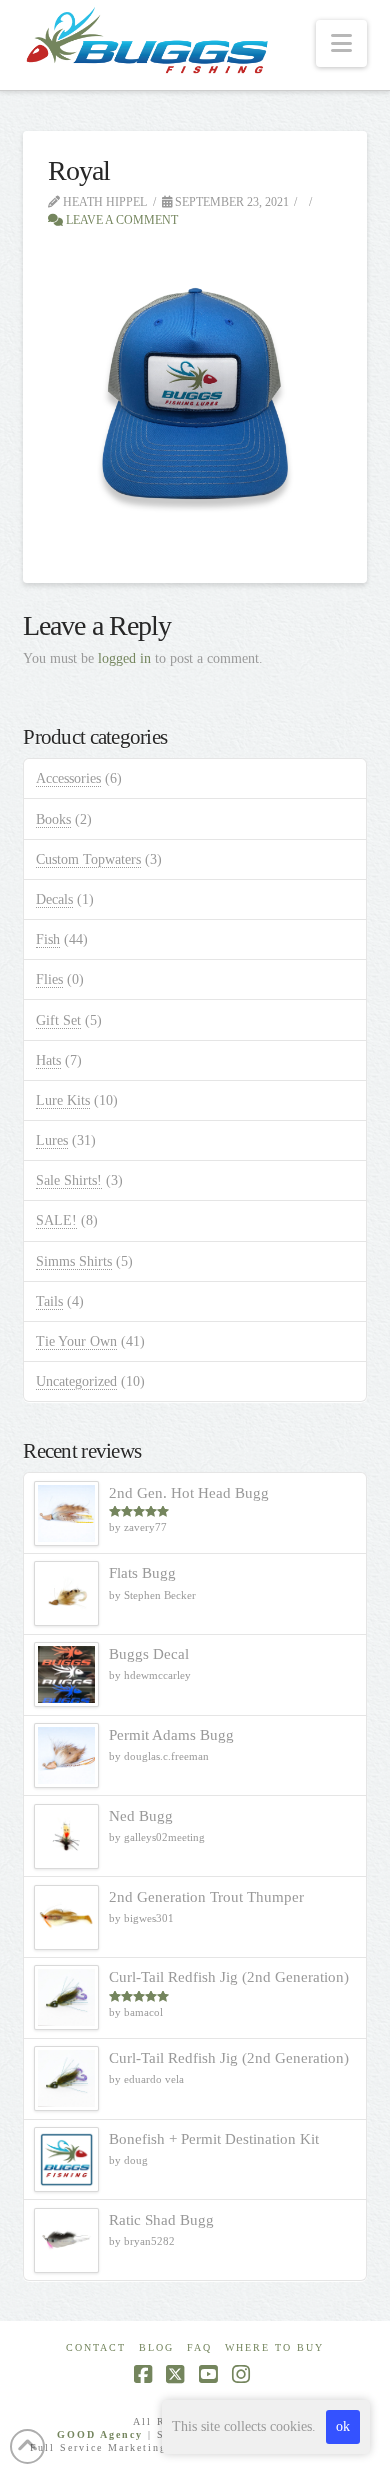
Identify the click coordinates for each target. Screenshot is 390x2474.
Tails (49, 1301)
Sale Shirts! (69, 1180)
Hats (48, 1060)
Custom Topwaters (88, 859)
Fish (48, 939)
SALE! (56, 1220)
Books (53, 819)
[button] (341, 43)
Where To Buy (274, 2347)
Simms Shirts (74, 1261)
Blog (156, 2347)
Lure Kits (63, 1100)
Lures (52, 1140)
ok (343, 2426)
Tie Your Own (76, 1341)
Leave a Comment (120, 220)
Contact (96, 2347)
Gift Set (58, 1020)
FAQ (199, 2347)
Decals (54, 899)
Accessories (68, 778)
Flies (49, 979)
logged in (124, 658)
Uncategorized (76, 1381)
